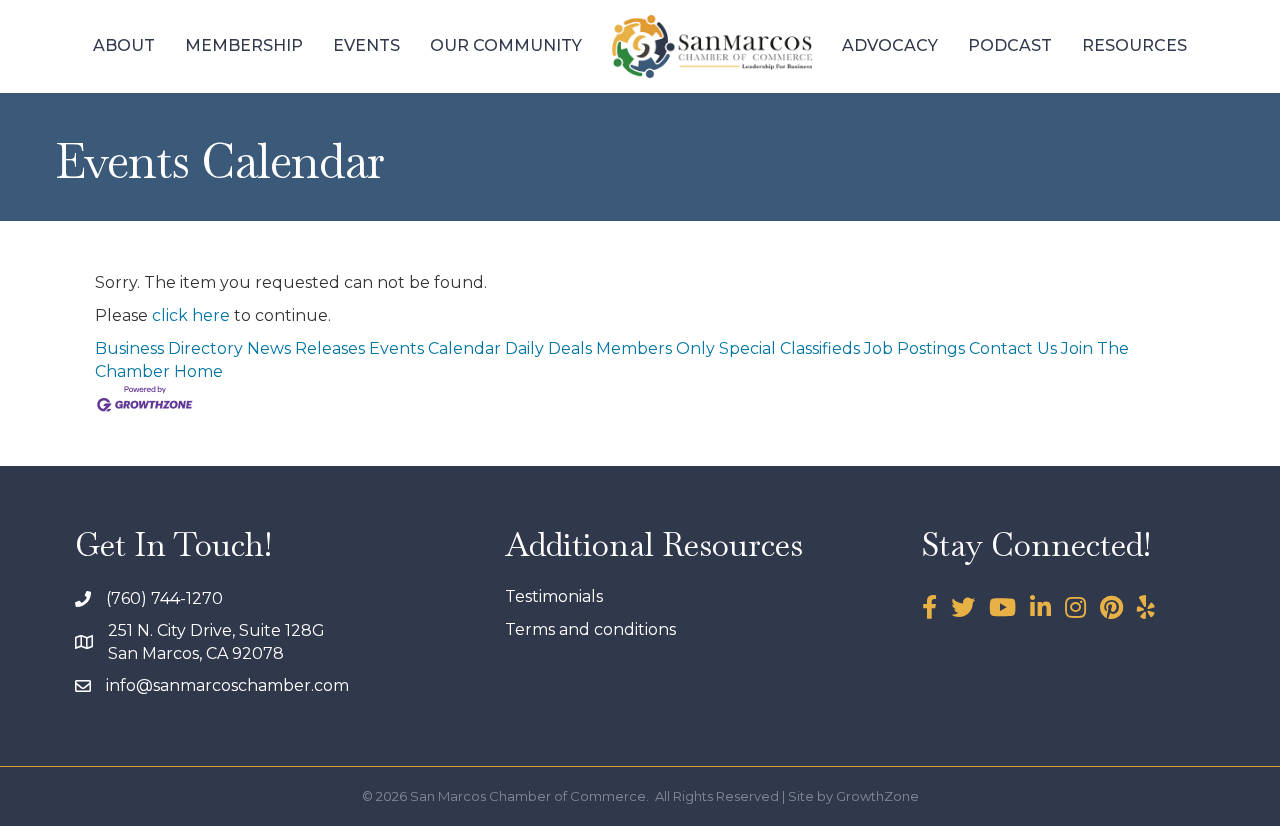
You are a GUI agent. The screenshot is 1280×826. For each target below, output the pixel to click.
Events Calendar (435, 348)
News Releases (306, 348)
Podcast (1010, 45)
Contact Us (1013, 348)
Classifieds (820, 348)
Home (198, 371)
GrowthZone (877, 796)
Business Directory (169, 348)
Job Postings (914, 348)
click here (191, 315)
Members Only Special (686, 348)
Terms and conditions (590, 629)
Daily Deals (548, 348)
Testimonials (554, 596)
